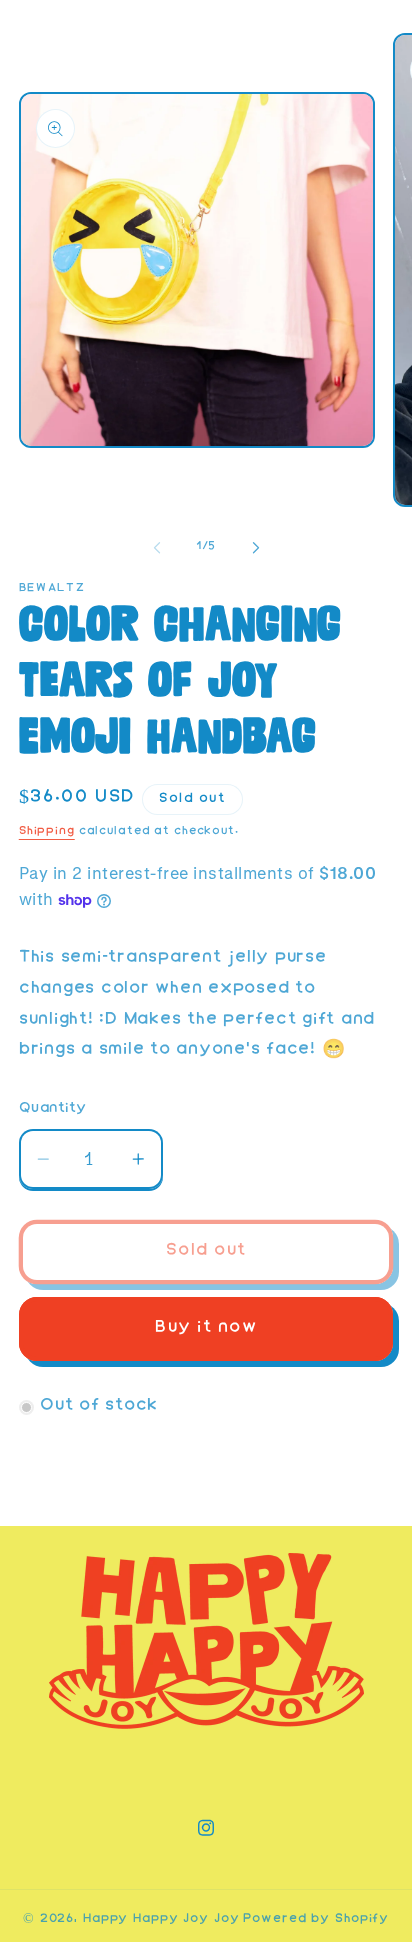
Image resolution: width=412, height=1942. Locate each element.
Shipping (47, 832)
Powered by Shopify (316, 1919)
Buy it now (206, 1328)
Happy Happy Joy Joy (161, 1919)
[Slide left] (157, 548)
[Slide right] (256, 548)
